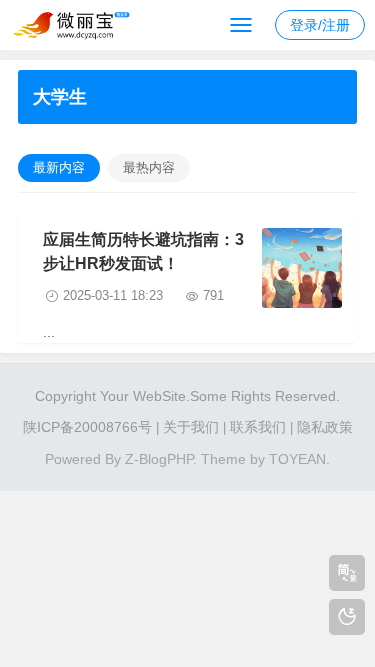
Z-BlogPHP (159, 459)
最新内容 (59, 167)
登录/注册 (320, 25)
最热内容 (149, 167)
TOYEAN (297, 459)
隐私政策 (325, 427)
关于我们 (191, 427)
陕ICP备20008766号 (87, 427)
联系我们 (258, 427)
